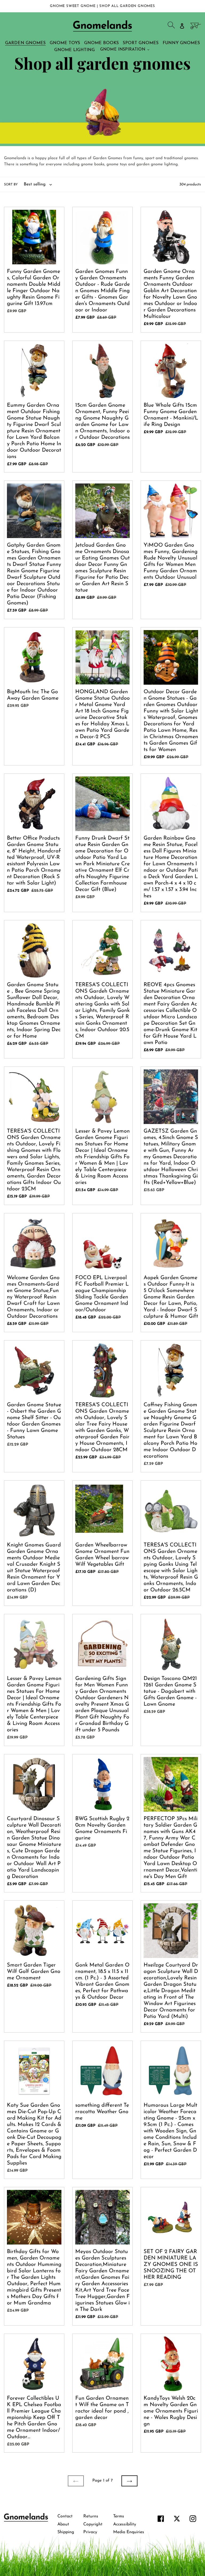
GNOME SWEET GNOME (73, 6)
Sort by (11, 185)
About (63, 2524)
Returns (91, 2516)
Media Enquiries (129, 2532)
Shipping (66, 2532)
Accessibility (125, 2524)
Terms (119, 2516)
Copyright (93, 2524)
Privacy (90, 2532)
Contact (65, 2516)
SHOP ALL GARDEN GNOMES (127, 6)
